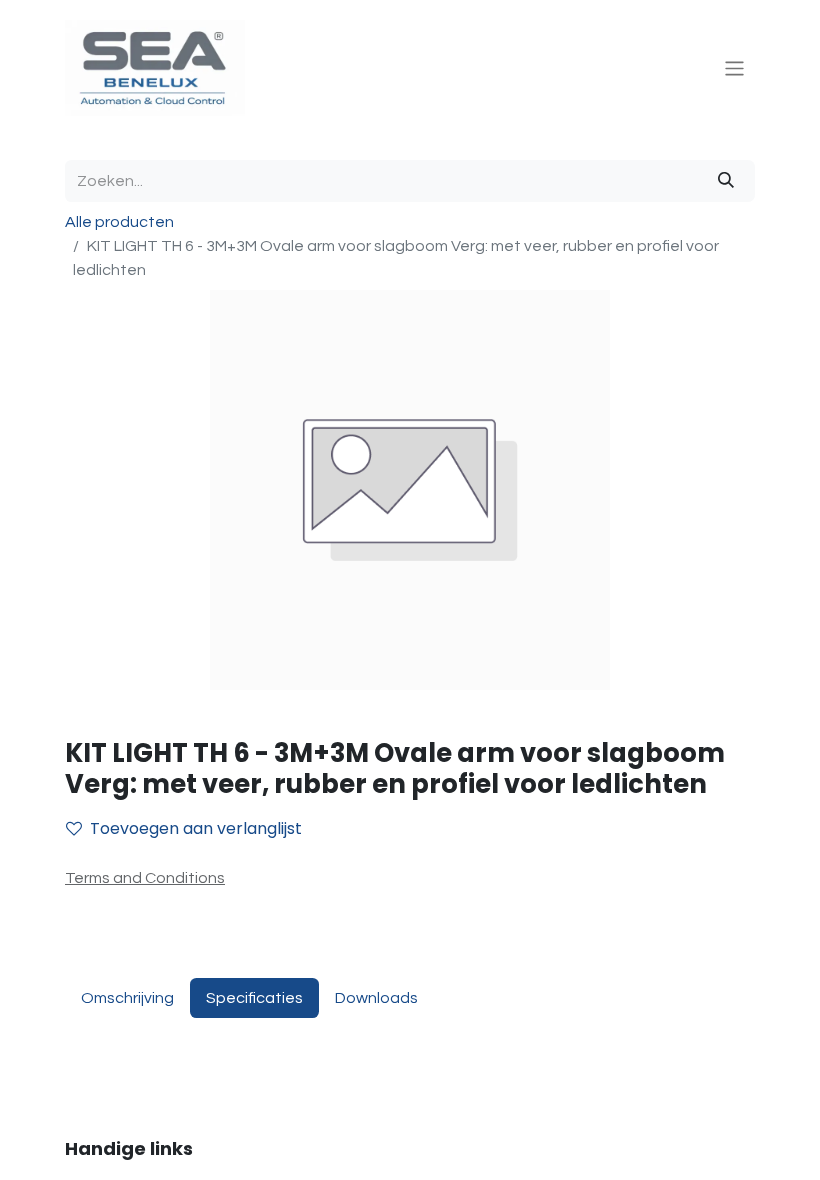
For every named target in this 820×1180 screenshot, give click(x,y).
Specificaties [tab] (254, 998)
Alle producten (119, 222)
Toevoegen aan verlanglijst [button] (196, 828)
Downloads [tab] (376, 998)
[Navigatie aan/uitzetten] (734, 67)
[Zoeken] (726, 181)
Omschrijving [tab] (127, 998)
